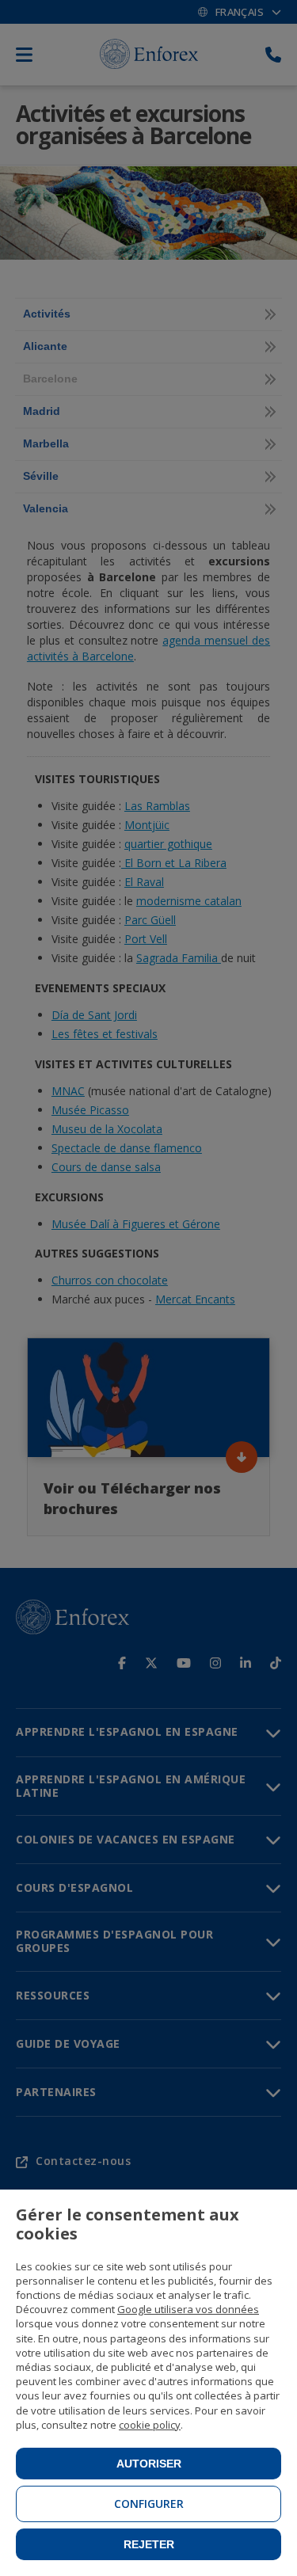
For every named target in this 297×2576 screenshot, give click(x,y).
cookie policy (150, 2425)
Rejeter (149, 2544)
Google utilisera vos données (188, 2309)
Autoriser (149, 2464)
